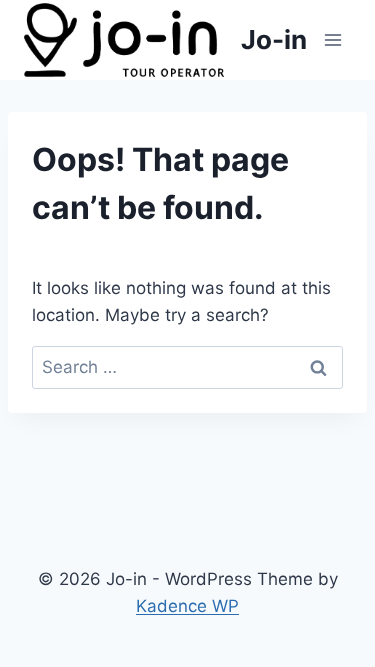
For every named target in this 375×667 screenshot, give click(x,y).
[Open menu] (332, 39)
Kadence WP (187, 606)
